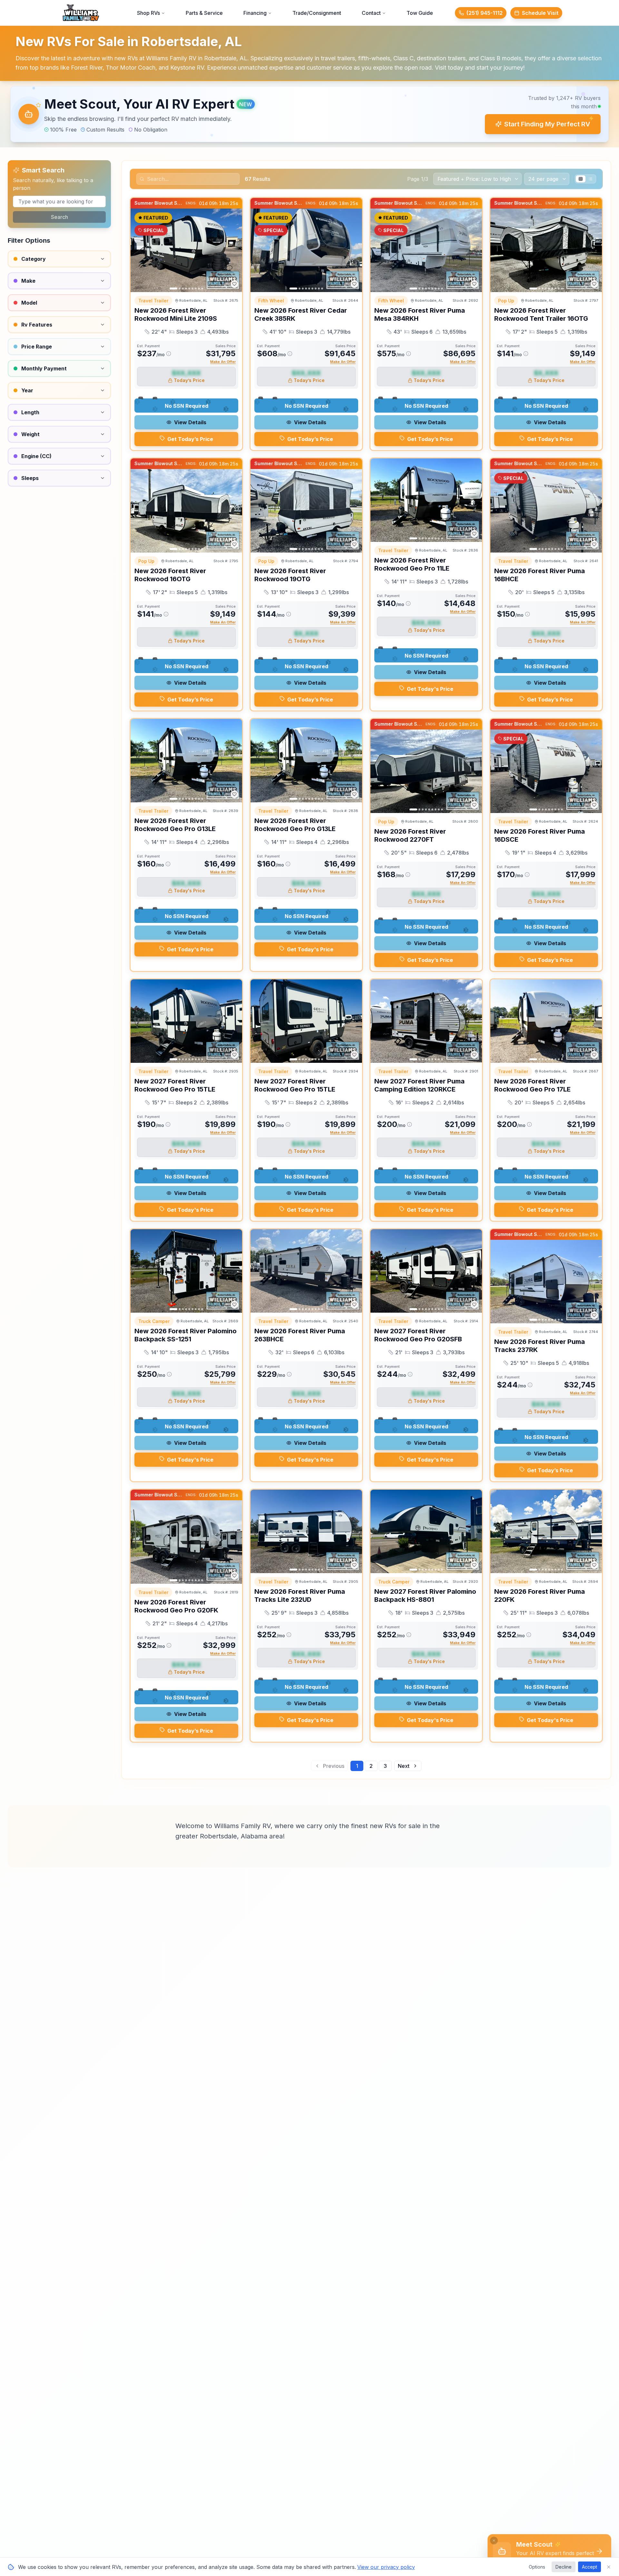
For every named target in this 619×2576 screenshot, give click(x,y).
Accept (590, 2567)
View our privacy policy (386, 2567)
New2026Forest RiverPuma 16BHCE (540, 575)
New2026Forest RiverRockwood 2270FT (410, 835)
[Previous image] (139, 250)
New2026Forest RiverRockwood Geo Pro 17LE (532, 1085)
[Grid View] (581, 179)
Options (537, 2567)
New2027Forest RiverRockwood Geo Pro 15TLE (175, 1085)
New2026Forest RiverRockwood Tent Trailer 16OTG (541, 314)
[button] (309, 114)
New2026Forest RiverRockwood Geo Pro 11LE (412, 564)
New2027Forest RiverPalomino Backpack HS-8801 (425, 1596)
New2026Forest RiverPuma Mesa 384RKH (420, 314)
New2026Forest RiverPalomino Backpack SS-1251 (186, 1335)
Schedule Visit (540, 13)
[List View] (590, 179)
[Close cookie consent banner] (609, 2567)
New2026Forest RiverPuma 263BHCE (300, 1335)
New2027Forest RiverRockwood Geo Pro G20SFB (418, 1335)
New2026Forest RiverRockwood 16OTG (170, 575)
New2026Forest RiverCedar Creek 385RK (301, 314)
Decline (564, 2567)
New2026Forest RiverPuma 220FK (540, 1596)
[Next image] (234, 250)
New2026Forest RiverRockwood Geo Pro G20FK (176, 1606)
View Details (190, 422)
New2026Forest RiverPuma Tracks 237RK (540, 1346)
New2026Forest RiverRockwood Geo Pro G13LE (175, 825)
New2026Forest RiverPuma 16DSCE (540, 835)
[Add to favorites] (234, 284)
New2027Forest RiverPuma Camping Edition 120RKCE (419, 1085)
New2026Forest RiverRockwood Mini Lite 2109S (176, 314)
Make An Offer (223, 362)
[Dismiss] (494, 2541)
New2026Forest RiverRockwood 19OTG (290, 575)
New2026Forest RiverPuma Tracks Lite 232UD (300, 1596)
